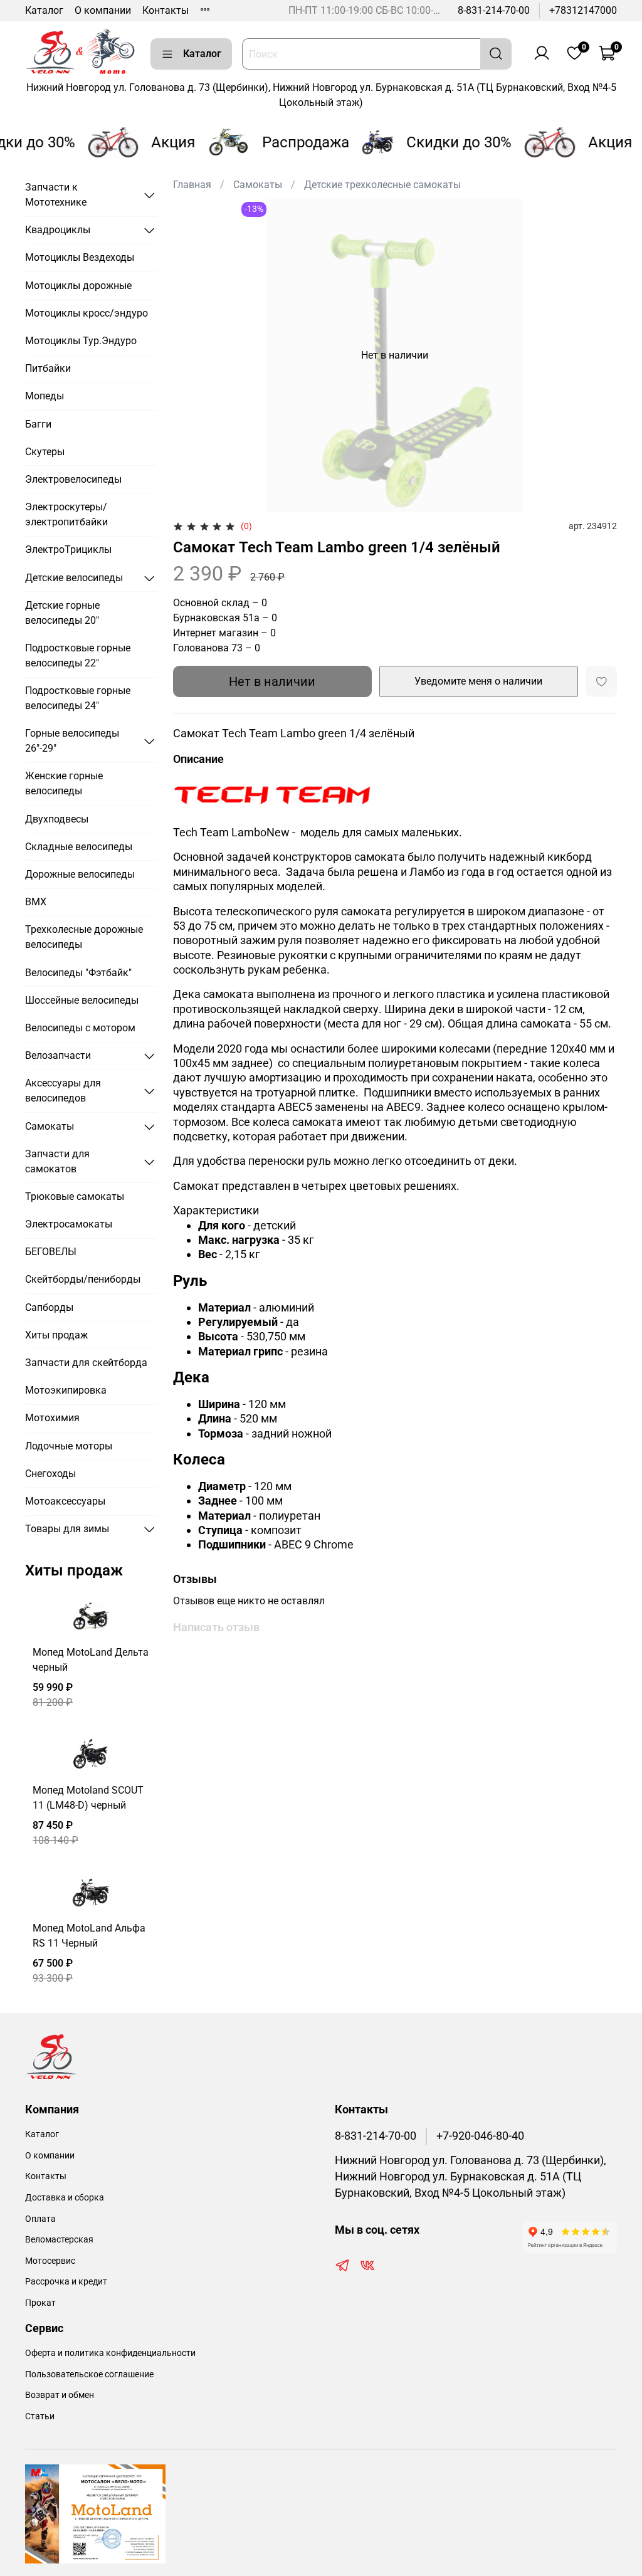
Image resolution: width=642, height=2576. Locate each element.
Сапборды (49, 1307)
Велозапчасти (58, 1055)
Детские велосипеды (74, 578)
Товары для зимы (67, 1529)
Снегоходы (50, 1474)
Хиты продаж (56, 1335)
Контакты (166, 10)
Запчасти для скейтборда (86, 1363)
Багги (38, 424)
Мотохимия (52, 1418)
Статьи (40, 2416)
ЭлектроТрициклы (68, 549)
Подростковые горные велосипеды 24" (78, 698)
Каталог (44, 10)
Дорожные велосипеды (80, 874)
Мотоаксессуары (65, 1501)
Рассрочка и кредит (66, 2282)
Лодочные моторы (69, 1446)
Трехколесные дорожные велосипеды (84, 937)
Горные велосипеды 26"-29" (72, 741)
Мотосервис (50, 2261)
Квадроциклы (58, 230)
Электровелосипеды (73, 479)
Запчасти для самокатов (57, 1161)
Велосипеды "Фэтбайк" (78, 973)
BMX (36, 902)
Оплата (40, 2219)
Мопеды (45, 396)
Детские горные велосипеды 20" (62, 613)
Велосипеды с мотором (80, 1028)
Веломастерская (59, 2240)
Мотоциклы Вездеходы (80, 257)
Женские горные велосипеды (64, 783)
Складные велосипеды (79, 847)
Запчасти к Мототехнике (56, 195)
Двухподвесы (57, 819)
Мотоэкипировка (66, 1390)
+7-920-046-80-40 (480, 2136)
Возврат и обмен (60, 2395)
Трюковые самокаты (75, 1196)
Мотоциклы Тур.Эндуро (81, 341)
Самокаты (258, 185)
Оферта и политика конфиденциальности (110, 2353)
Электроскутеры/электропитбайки (66, 514)
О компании (103, 10)
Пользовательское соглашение (89, 2374)
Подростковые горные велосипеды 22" (78, 655)
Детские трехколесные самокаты (382, 185)
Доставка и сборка (65, 2198)
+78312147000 (583, 10)
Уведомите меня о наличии (478, 681)
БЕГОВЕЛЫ (51, 1252)
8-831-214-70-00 (494, 10)
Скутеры (45, 452)
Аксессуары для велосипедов (63, 1091)
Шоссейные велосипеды (82, 1000)
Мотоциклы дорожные (78, 286)
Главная (192, 185)
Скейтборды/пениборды (83, 1279)
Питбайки (48, 368)
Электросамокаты (69, 1224)
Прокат (40, 2303)
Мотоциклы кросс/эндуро (87, 313)
